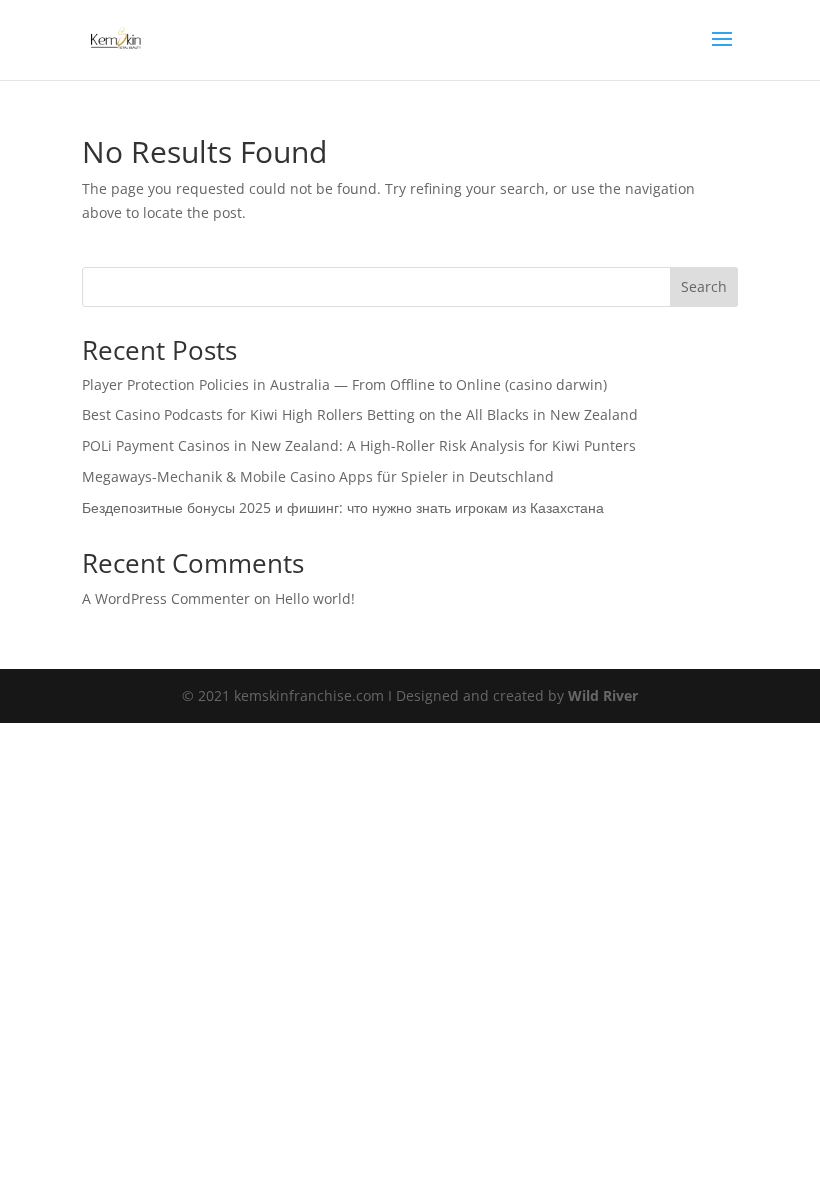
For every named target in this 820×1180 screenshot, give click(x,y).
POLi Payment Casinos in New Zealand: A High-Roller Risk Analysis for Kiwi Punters (359, 445)
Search (704, 286)
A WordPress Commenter (166, 598)
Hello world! (315, 598)
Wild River (603, 695)
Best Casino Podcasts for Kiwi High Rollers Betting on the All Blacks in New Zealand (360, 414)
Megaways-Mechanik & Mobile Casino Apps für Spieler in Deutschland (318, 476)
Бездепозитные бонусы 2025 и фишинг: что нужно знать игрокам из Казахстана (343, 507)
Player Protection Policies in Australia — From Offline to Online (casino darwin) (344, 384)
